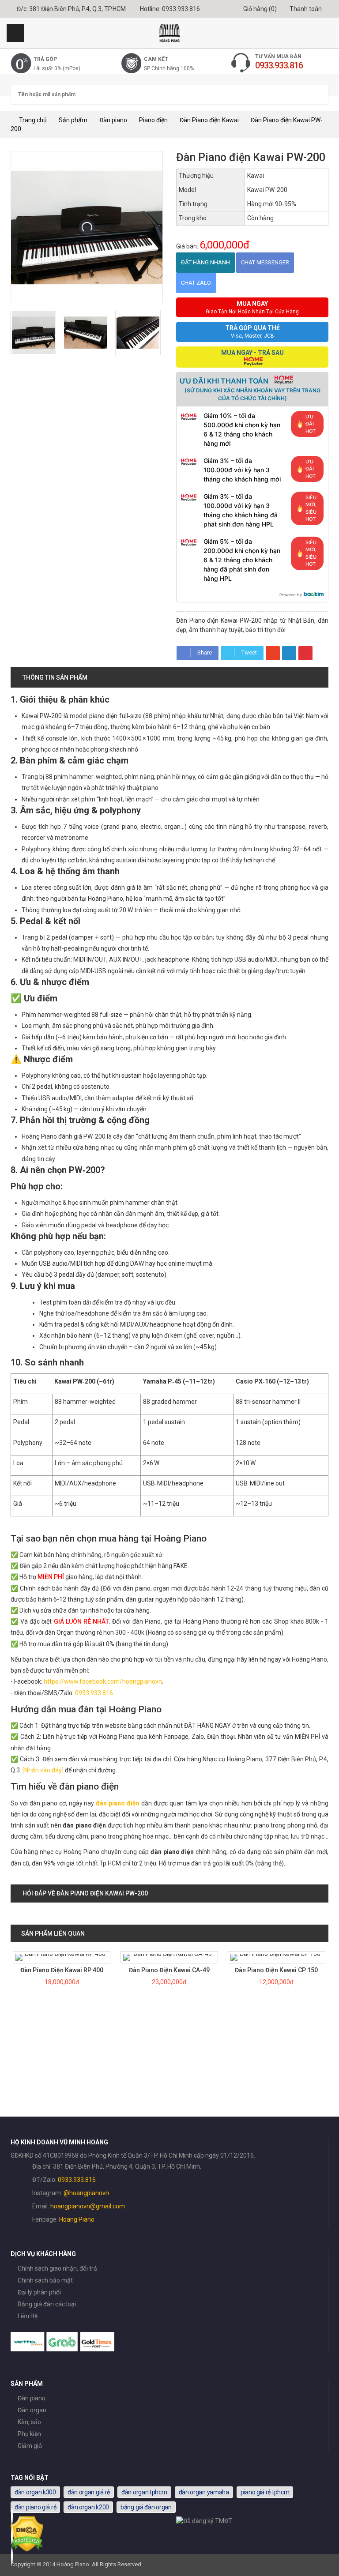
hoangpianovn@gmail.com (88, 2206)
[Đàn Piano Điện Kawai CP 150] (277, 1957)
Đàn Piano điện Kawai (209, 120)
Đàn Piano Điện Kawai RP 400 (62, 1970)
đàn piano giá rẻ (35, 2507)
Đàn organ (32, 2410)
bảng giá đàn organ (146, 2507)
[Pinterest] (305, 653)
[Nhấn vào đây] (43, 1770)
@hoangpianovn (86, 2193)
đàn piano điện (118, 1803)
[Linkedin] (289, 653)
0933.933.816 (181, 9)
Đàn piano (113, 120)
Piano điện (153, 120)
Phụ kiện (29, 2434)
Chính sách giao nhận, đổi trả (57, 2268)
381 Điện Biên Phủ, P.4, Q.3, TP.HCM (77, 9)
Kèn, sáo (29, 2422)
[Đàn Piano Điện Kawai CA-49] (169, 1957)
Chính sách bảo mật (45, 2280)
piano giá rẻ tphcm (265, 2492)
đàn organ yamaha (204, 2492)
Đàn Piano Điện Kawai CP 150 (276, 1970)
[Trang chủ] (169, 33)
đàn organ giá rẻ (89, 2492)
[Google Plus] (273, 653)
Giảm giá (30, 2446)
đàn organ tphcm (144, 2492)
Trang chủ (32, 120)
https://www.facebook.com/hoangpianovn (103, 1681)
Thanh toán (305, 9)
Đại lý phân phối (39, 2292)
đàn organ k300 (35, 2492)
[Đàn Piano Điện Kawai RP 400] (62, 1957)
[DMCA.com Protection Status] (27, 2550)
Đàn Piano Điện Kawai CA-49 (169, 1970)
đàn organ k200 (88, 2507)
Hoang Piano (77, 2219)
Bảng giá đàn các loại (47, 2304)
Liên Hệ (28, 2316)
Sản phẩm (73, 120)
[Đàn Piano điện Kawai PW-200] (33, 333)
